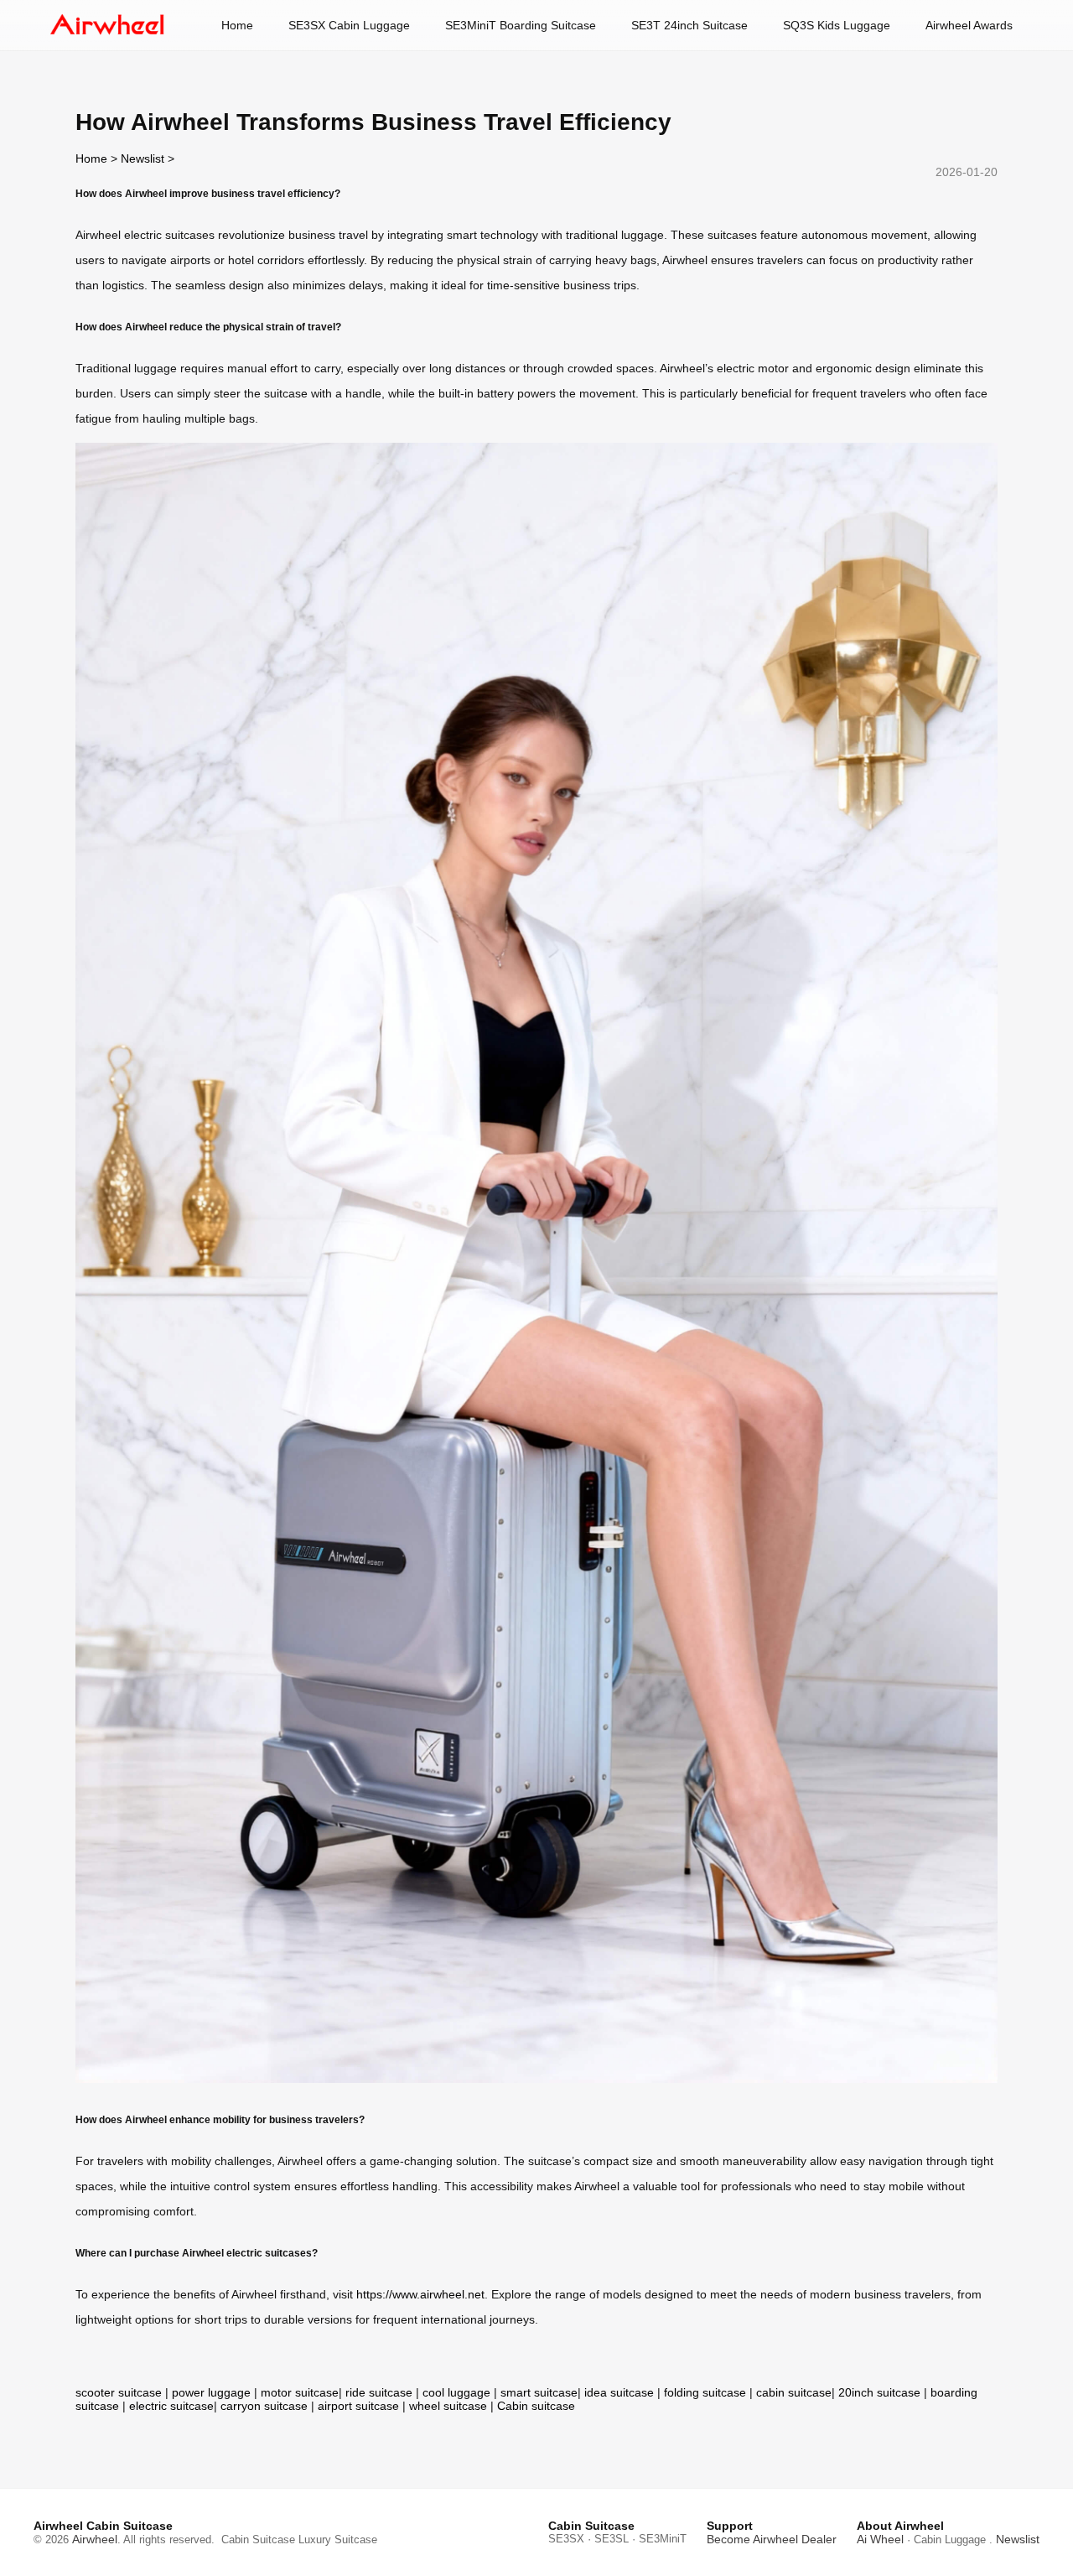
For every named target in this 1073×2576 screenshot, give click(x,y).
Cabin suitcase (536, 2406)
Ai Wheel (880, 2539)
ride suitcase (379, 2392)
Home (237, 25)
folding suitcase (705, 2392)
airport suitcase (358, 2406)
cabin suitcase (794, 2392)
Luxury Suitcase (338, 2540)
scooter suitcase (119, 2392)
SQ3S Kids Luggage (837, 25)
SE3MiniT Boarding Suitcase (521, 25)
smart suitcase (539, 2392)
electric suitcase (171, 2406)
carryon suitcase (264, 2406)
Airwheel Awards (969, 25)
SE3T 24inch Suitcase (689, 25)
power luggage (211, 2392)
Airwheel (95, 2539)
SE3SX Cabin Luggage (349, 25)
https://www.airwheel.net (420, 2294)
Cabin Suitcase (258, 2540)
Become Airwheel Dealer (772, 2539)
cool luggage (456, 2392)
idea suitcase (619, 2392)
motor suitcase (300, 2392)
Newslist (143, 158)
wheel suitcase (448, 2406)
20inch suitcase (879, 2392)
